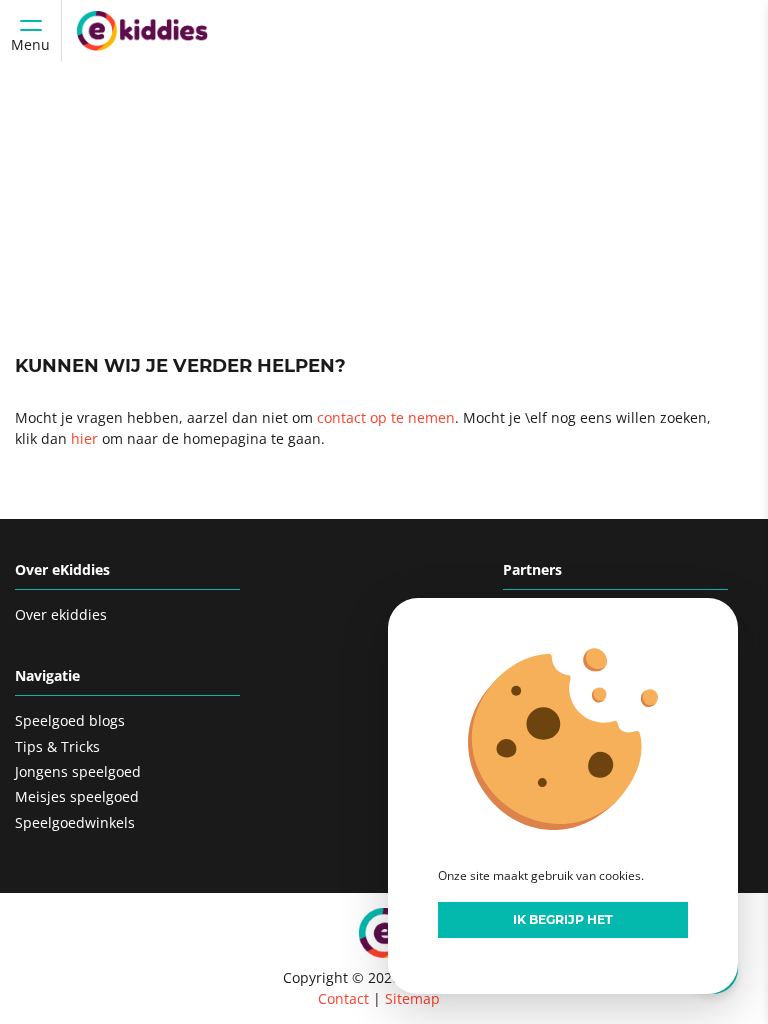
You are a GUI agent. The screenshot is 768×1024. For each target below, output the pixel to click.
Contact (343, 998)
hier (84, 438)
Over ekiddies (61, 614)
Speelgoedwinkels (75, 822)
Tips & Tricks (57, 746)
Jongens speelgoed (78, 771)
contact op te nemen (386, 417)
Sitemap (412, 998)
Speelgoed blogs (70, 720)
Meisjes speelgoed (77, 796)
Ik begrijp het (563, 919)
